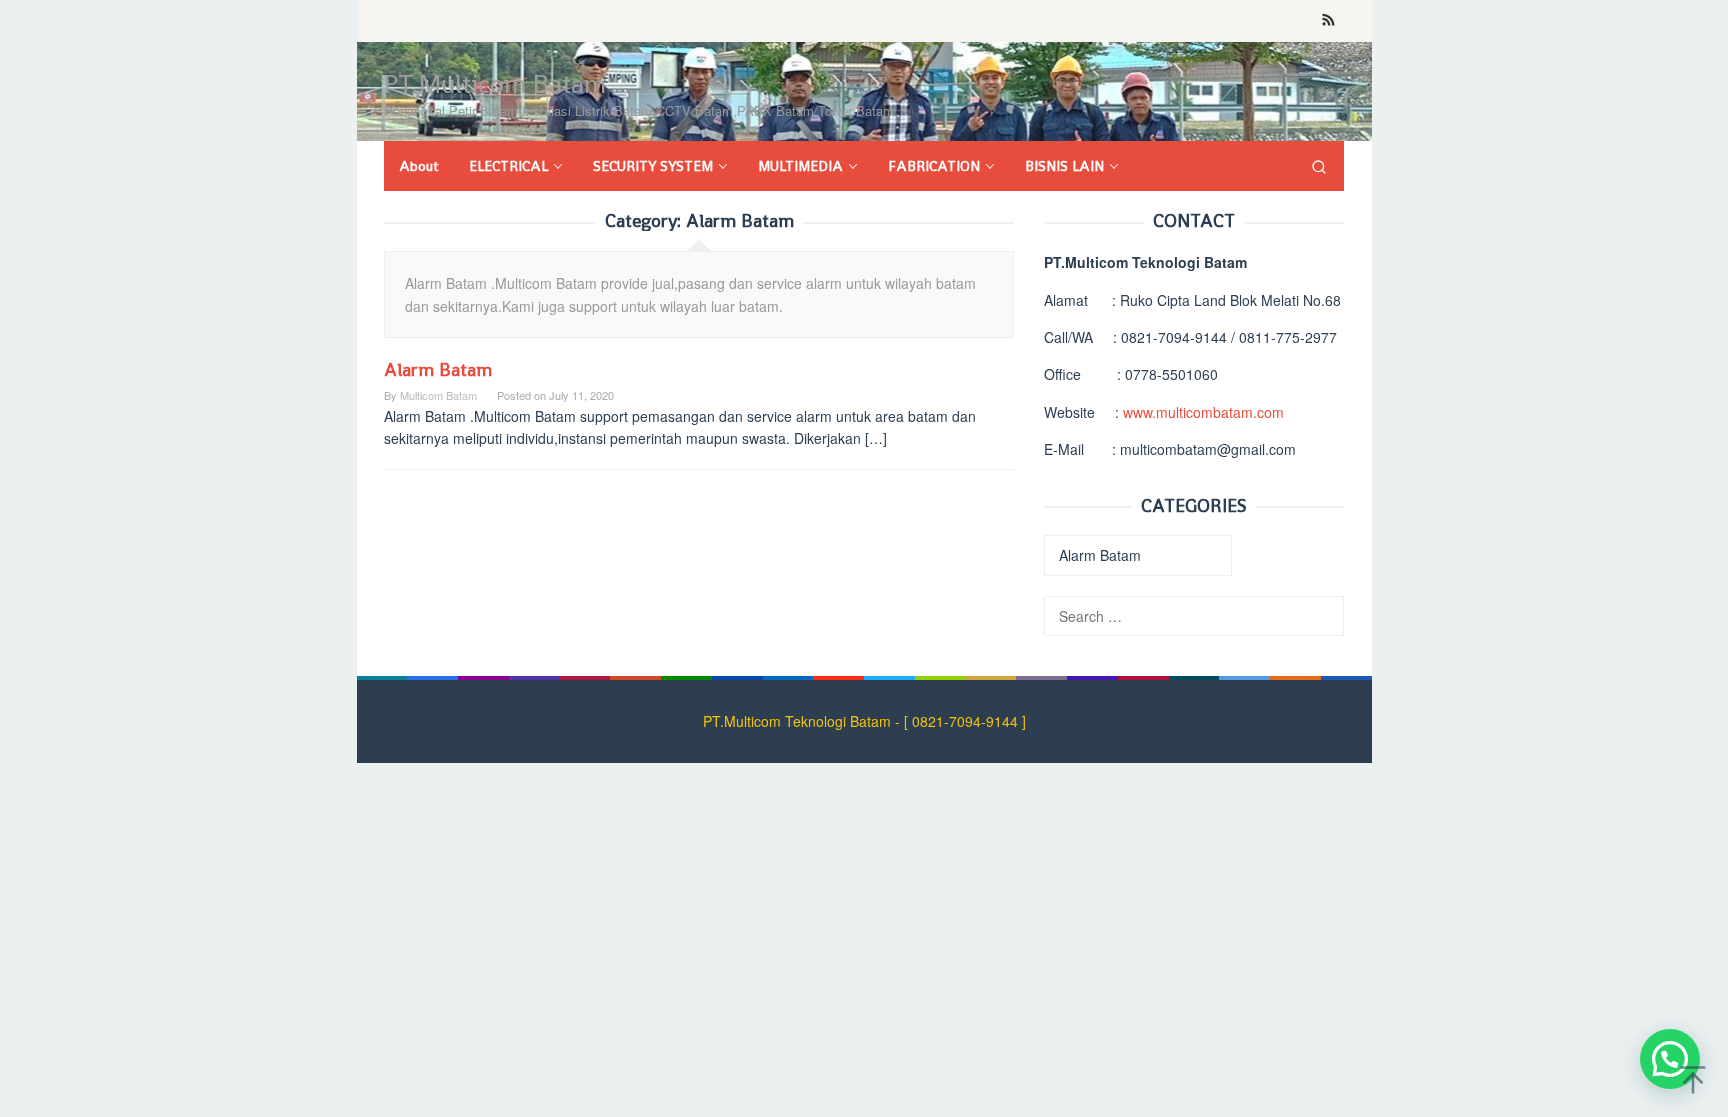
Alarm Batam (438, 369)
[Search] (1319, 166)
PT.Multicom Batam (495, 84)
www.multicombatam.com (1203, 412)
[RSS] (1328, 21)
